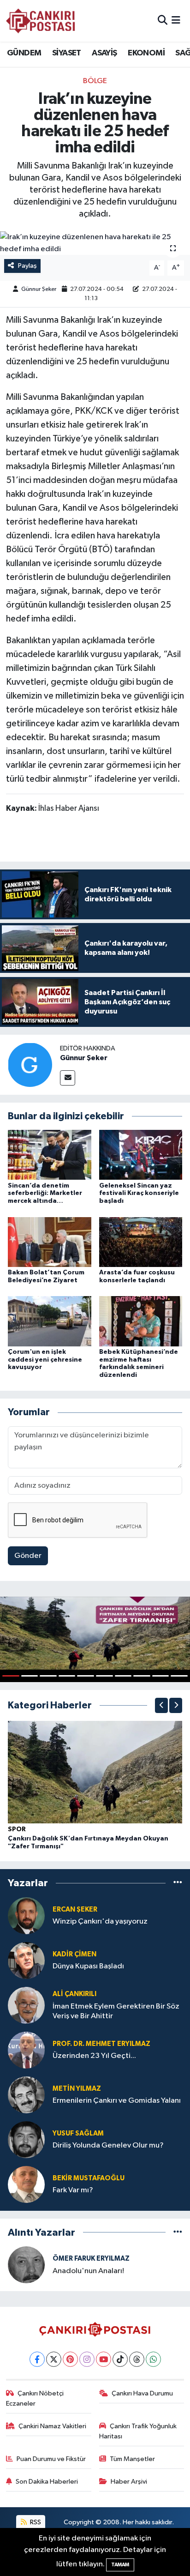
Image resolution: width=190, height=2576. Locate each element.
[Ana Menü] (176, 21)
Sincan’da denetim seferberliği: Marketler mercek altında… (45, 1194)
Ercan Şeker (75, 1909)
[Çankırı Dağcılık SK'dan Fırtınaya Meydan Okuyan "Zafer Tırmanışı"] (95, 1772)
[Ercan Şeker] (26, 1915)
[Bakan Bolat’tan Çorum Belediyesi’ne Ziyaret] (50, 1242)
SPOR (17, 1829)
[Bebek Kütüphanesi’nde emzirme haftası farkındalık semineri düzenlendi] (141, 1321)
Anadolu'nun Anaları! (88, 2271)
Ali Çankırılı (74, 1994)
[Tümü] (178, 1883)
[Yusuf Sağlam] (26, 2139)
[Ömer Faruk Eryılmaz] (26, 2265)
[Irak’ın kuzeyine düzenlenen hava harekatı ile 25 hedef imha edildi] (95, 243)
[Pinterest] (70, 2359)
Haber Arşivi (129, 2482)
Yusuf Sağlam (78, 2133)
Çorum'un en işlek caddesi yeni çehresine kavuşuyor (45, 1360)
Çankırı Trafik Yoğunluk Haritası (138, 2431)
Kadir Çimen (74, 1954)
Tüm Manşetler (132, 2459)
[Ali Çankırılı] (26, 2005)
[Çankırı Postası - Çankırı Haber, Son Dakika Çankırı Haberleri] (41, 21)
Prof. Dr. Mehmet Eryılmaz (101, 2044)
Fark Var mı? (73, 2190)
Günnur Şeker (39, 289)
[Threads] (137, 2359)
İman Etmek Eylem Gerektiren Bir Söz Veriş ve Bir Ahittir (116, 2011)
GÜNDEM (24, 53)
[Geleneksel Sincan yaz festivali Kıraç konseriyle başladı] (141, 1155)
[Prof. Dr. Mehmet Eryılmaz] (26, 2050)
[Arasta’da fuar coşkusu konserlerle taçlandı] (141, 1242)
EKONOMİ (146, 53)
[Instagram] (87, 2359)
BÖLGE (95, 81)
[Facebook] (37, 2359)
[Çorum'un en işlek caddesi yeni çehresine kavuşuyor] (50, 1321)
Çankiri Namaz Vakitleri (52, 2426)
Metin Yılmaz (77, 2089)
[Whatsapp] (153, 2359)
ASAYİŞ (104, 53)
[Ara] (163, 21)
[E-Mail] (68, 1078)
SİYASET (67, 53)
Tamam (120, 2565)
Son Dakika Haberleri (47, 2482)
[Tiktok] (120, 2359)
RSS (35, 2522)
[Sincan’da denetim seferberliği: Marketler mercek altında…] (50, 1155)
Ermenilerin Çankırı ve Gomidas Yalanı (117, 2101)
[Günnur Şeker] (30, 1065)
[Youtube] (104, 2359)
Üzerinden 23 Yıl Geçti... (94, 2056)
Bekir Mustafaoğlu (89, 2178)
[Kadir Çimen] (26, 1960)
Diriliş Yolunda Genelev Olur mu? (108, 2145)
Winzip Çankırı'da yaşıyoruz (100, 1921)
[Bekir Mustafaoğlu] (26, 2184)
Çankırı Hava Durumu (142, 2393)
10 (179, 1676)
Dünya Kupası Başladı (88, 1966)
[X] (54, 2359)
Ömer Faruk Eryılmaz (91, 2259)
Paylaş (27, 266)
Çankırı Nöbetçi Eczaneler (35, 2398)
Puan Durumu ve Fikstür (51, 2459)
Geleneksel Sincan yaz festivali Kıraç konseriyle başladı (139, 1194)
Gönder (28, 1556)
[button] (161, 1705)
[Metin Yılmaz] (26, 2095)
